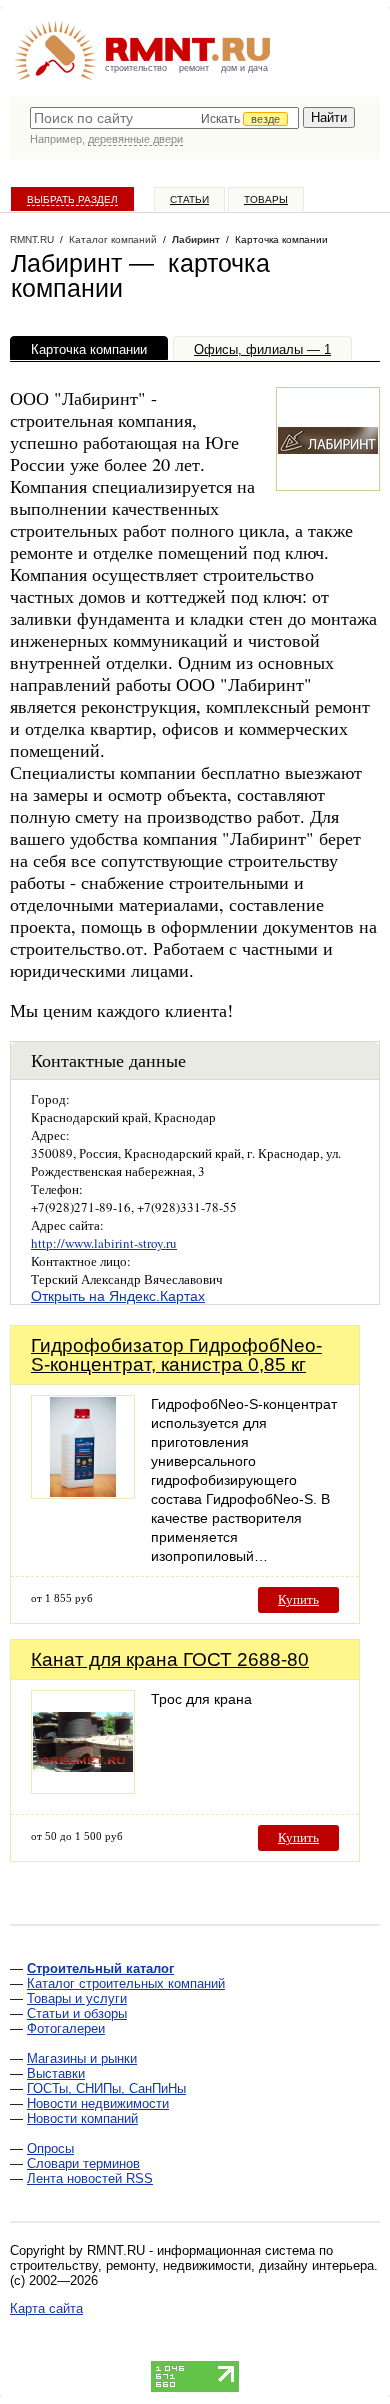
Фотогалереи (66, 2028)
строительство (136, 68)
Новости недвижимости (98, 2103)
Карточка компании (89, 349)
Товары (266, 199)
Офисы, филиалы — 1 (262, 349)
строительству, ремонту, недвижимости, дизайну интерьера (192, 2265)
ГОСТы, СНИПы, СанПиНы (106, 2088)
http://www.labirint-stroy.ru (104, 1243)
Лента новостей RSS (90, 2178)
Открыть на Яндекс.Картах (118, 1296)
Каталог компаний (113, 239)
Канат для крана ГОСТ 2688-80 (170, 1659)
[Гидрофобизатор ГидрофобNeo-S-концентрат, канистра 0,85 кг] (83, 1493)
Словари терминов (83, 2163)
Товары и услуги (77, 1998)
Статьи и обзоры (77, 2013)
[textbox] (164, 118)
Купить (298, 1599)
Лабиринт (196, 239)
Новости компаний (82, 2118)
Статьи (189, 199)
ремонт (194, 68)
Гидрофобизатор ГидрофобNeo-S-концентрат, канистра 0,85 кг (176, 1355)
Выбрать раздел (72, 199)
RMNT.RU (32, 239)
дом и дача (244, 68)
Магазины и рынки (82, 2058)
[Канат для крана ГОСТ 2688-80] (83, 1788)
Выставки (56, 2073)
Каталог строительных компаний (126, 1983)
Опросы (50, 2148)
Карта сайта (46, 2308)
